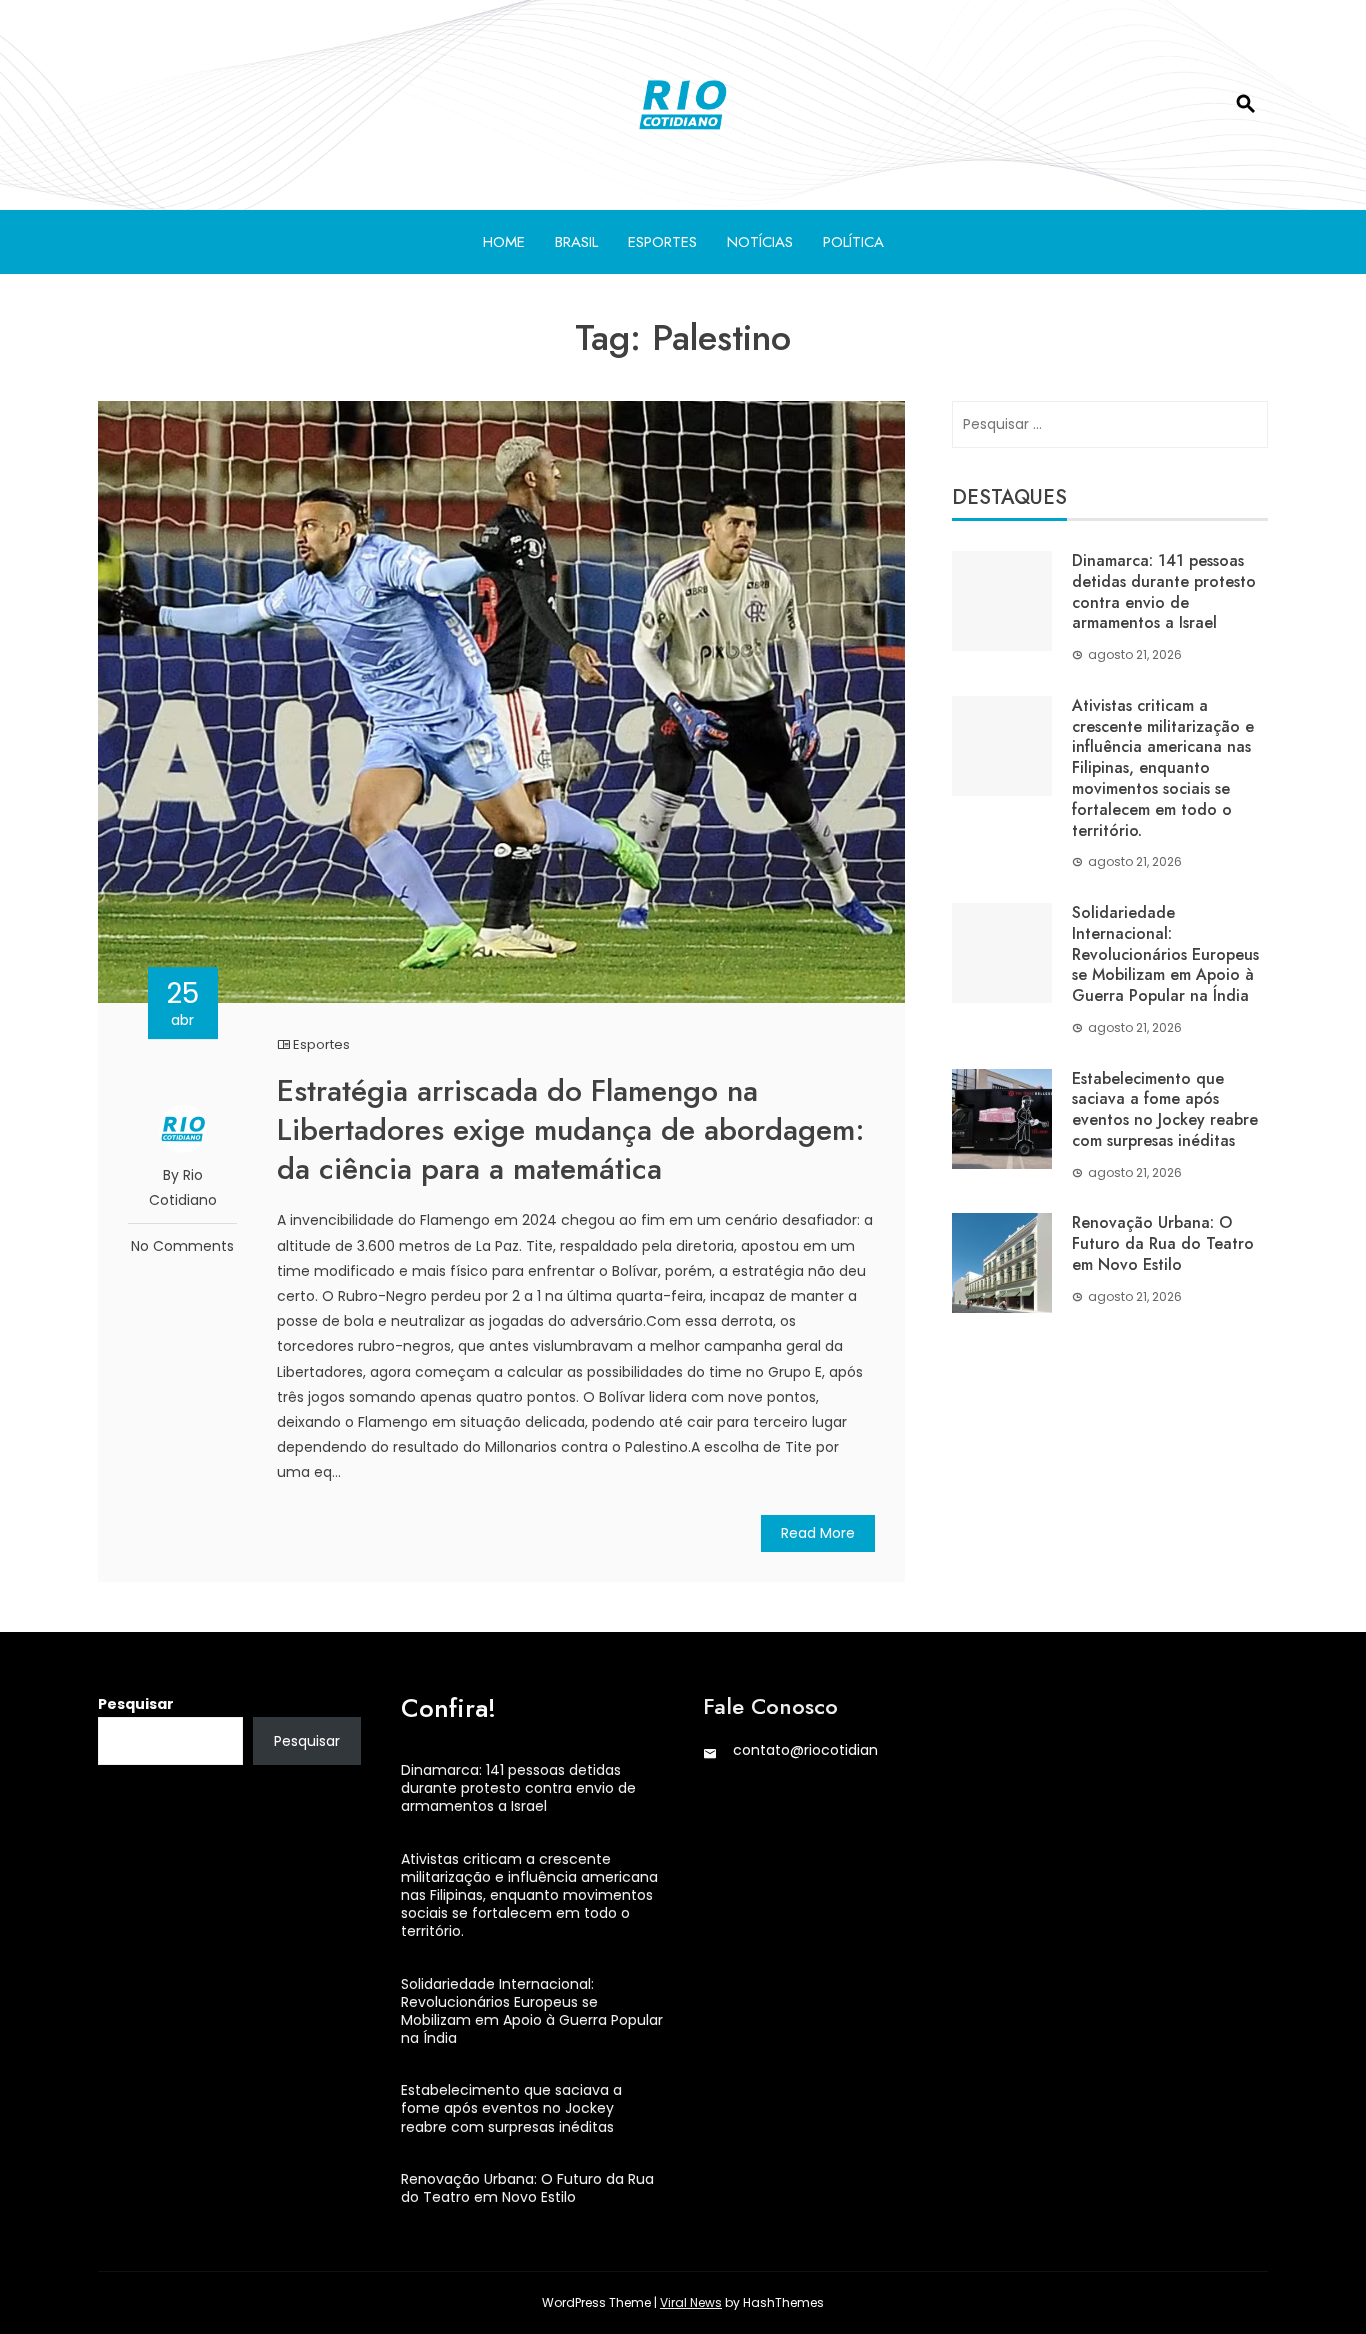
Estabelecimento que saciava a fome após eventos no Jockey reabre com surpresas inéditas (1165, 1109)
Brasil (576, 242)
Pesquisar (136, 1704)
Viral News (691, 2302)
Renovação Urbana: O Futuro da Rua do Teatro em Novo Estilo (1163, 1243)
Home (504, 242)
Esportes (662, 242)
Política (853, 242)
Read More (818, 1533)
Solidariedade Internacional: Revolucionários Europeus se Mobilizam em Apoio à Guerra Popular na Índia (1165, 954)
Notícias (760, 242)
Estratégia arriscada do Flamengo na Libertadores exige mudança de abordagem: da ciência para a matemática (571, 1129)
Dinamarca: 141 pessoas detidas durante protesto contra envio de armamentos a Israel (1164, 591)
